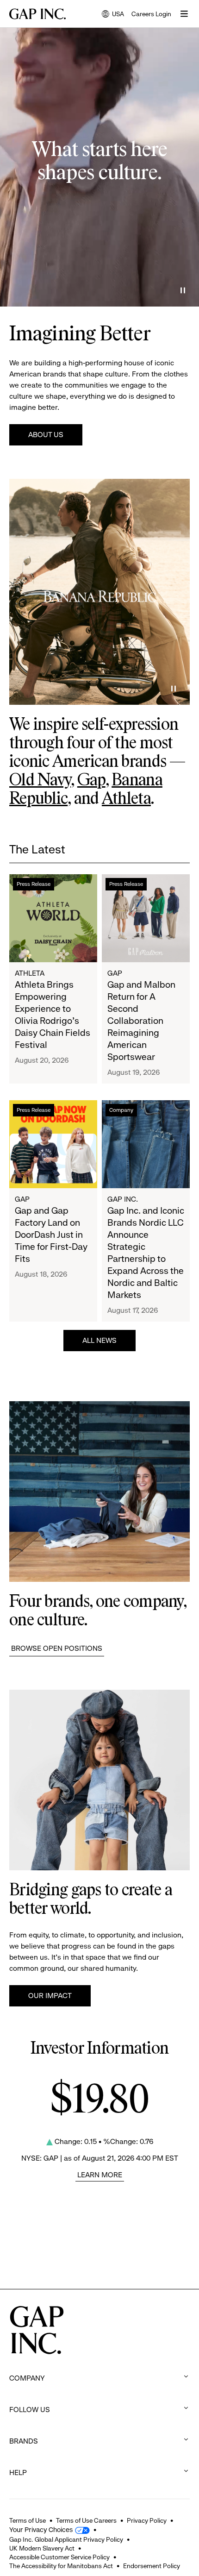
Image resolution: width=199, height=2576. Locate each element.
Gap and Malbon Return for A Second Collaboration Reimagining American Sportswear (141, 1021)
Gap (91, 781)
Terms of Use (28, 2520)
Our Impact (50, 1996)
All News (99, 1340)
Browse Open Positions (57, 1648)
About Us (46, 435)
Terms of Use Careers (86, 2520)
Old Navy (40, 781)
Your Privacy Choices (41, 2530)
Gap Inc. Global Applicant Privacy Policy (66, 2539)
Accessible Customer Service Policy (59, 2557)
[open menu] (184, 14)
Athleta (126, 799)
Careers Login (151, 14)
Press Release (34, 884)
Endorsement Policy (152, 2566)
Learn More (100, 2175)
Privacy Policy (147, 2520)
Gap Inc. (123, 1199)
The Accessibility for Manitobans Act (61, 2566)
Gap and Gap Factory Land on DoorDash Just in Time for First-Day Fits (51, 1235)
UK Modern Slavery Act (42, 2548)
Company (121, 1110)
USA (113, 15)
